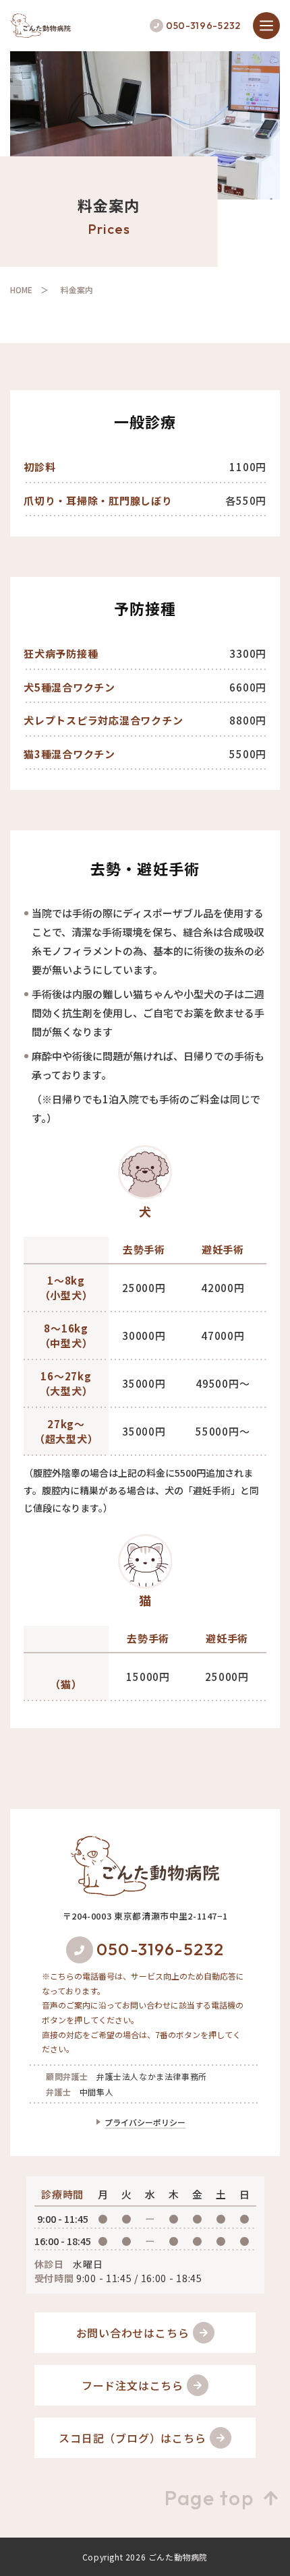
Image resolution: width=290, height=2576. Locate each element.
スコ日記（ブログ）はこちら (132, 2438)
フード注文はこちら (133, 2385)
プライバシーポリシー (145, 2122)
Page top (209, 2498)
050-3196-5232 (203, 26)
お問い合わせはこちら (133, 2333)
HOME (21, 289)
